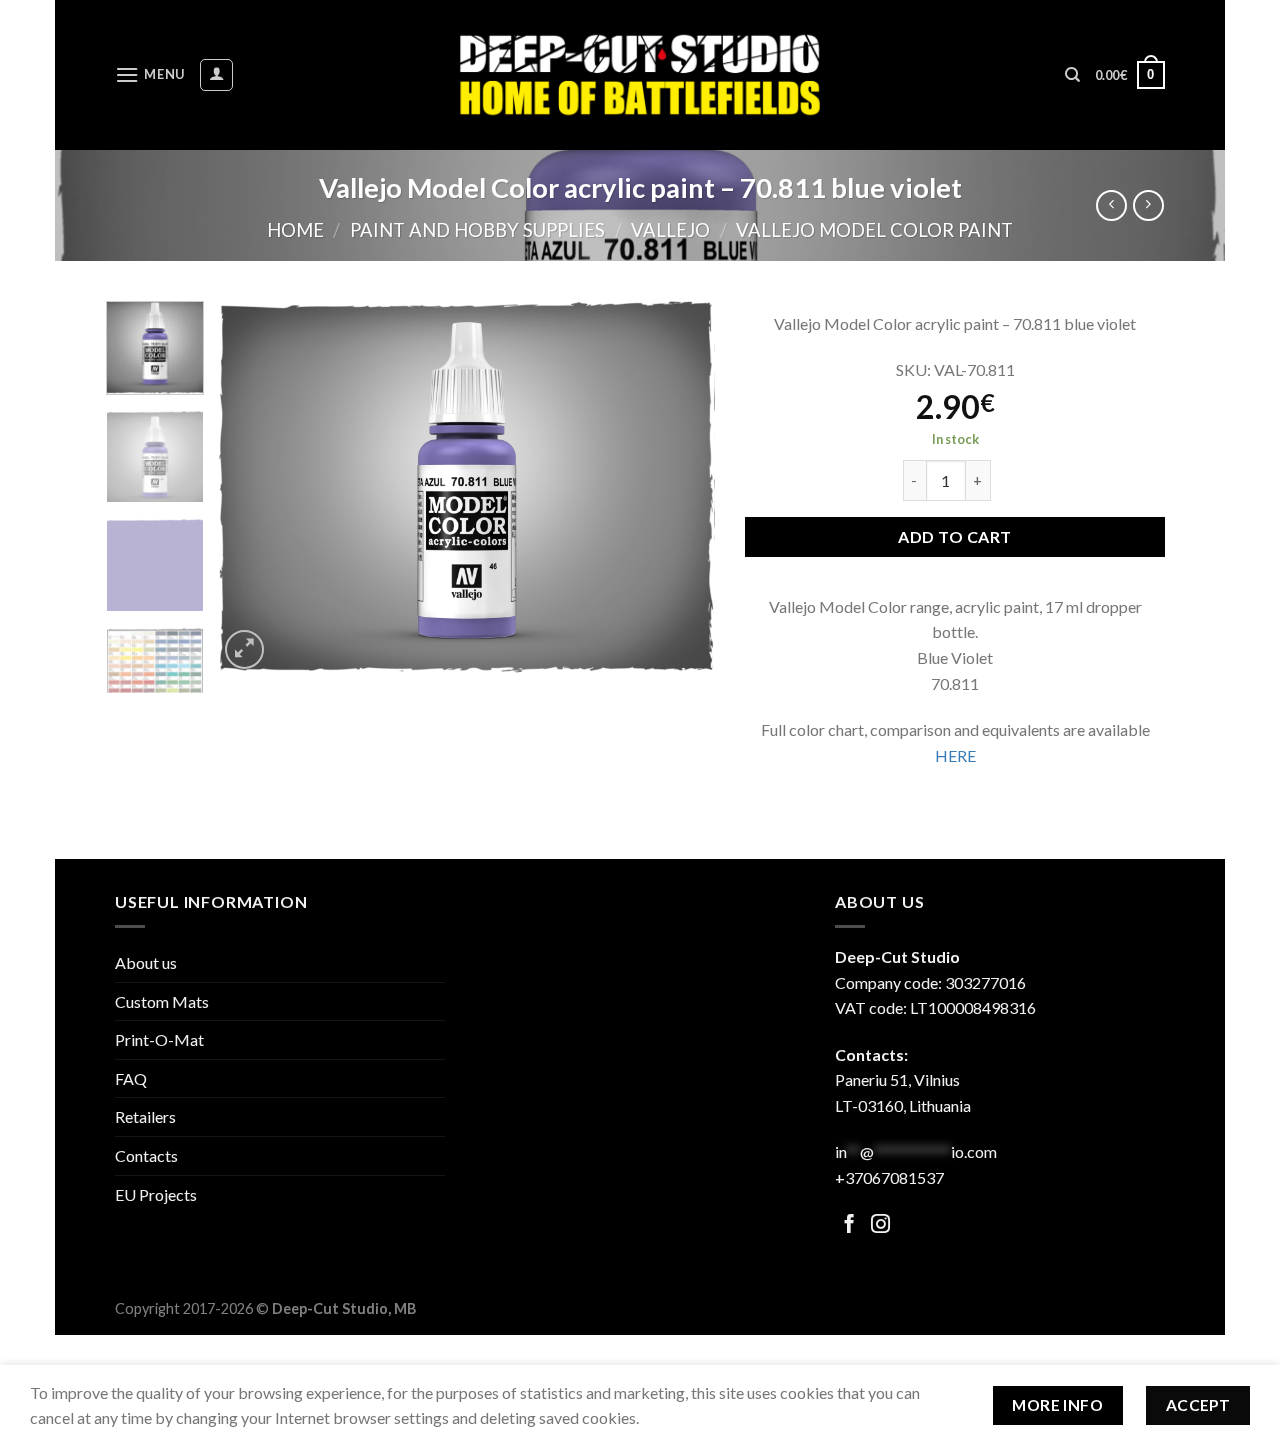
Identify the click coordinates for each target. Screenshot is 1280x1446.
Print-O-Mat (159, 1039)
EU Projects (156, 1194)
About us (146, 962)
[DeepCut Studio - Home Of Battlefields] (640, 74)
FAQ (131, 1078)
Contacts (146, 1155)
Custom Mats (162, 1001)
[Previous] (253, 487)
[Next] (680, 487)
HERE (955, 755)
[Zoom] (244, 649)
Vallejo (670, 230)
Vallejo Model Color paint (874, 230)
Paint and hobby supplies (477, 230)
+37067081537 (889, 1177)
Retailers (145, 1116)
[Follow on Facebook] (849, 1225)
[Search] (1072, 75)
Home (295, 230)
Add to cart (954, 536)
